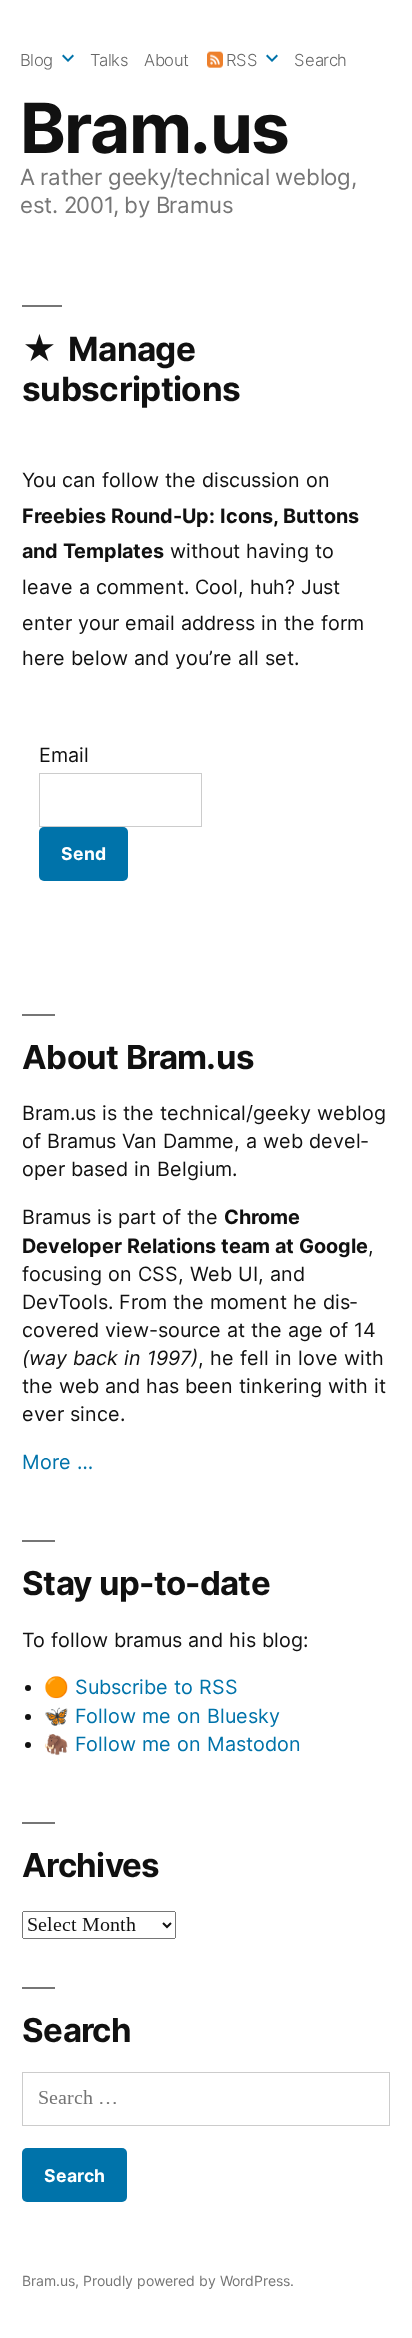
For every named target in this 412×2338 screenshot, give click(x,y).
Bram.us (154, 128)
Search (320, 60)
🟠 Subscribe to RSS (141, 1687)
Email (64, 755)
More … (57, 1462)
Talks (109, 60)
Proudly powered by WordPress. (188, 2280)
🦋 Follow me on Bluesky (162, 1716)
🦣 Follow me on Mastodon (172, 1744)
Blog (36, 60)
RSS (242, 60)
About (166, 60)
